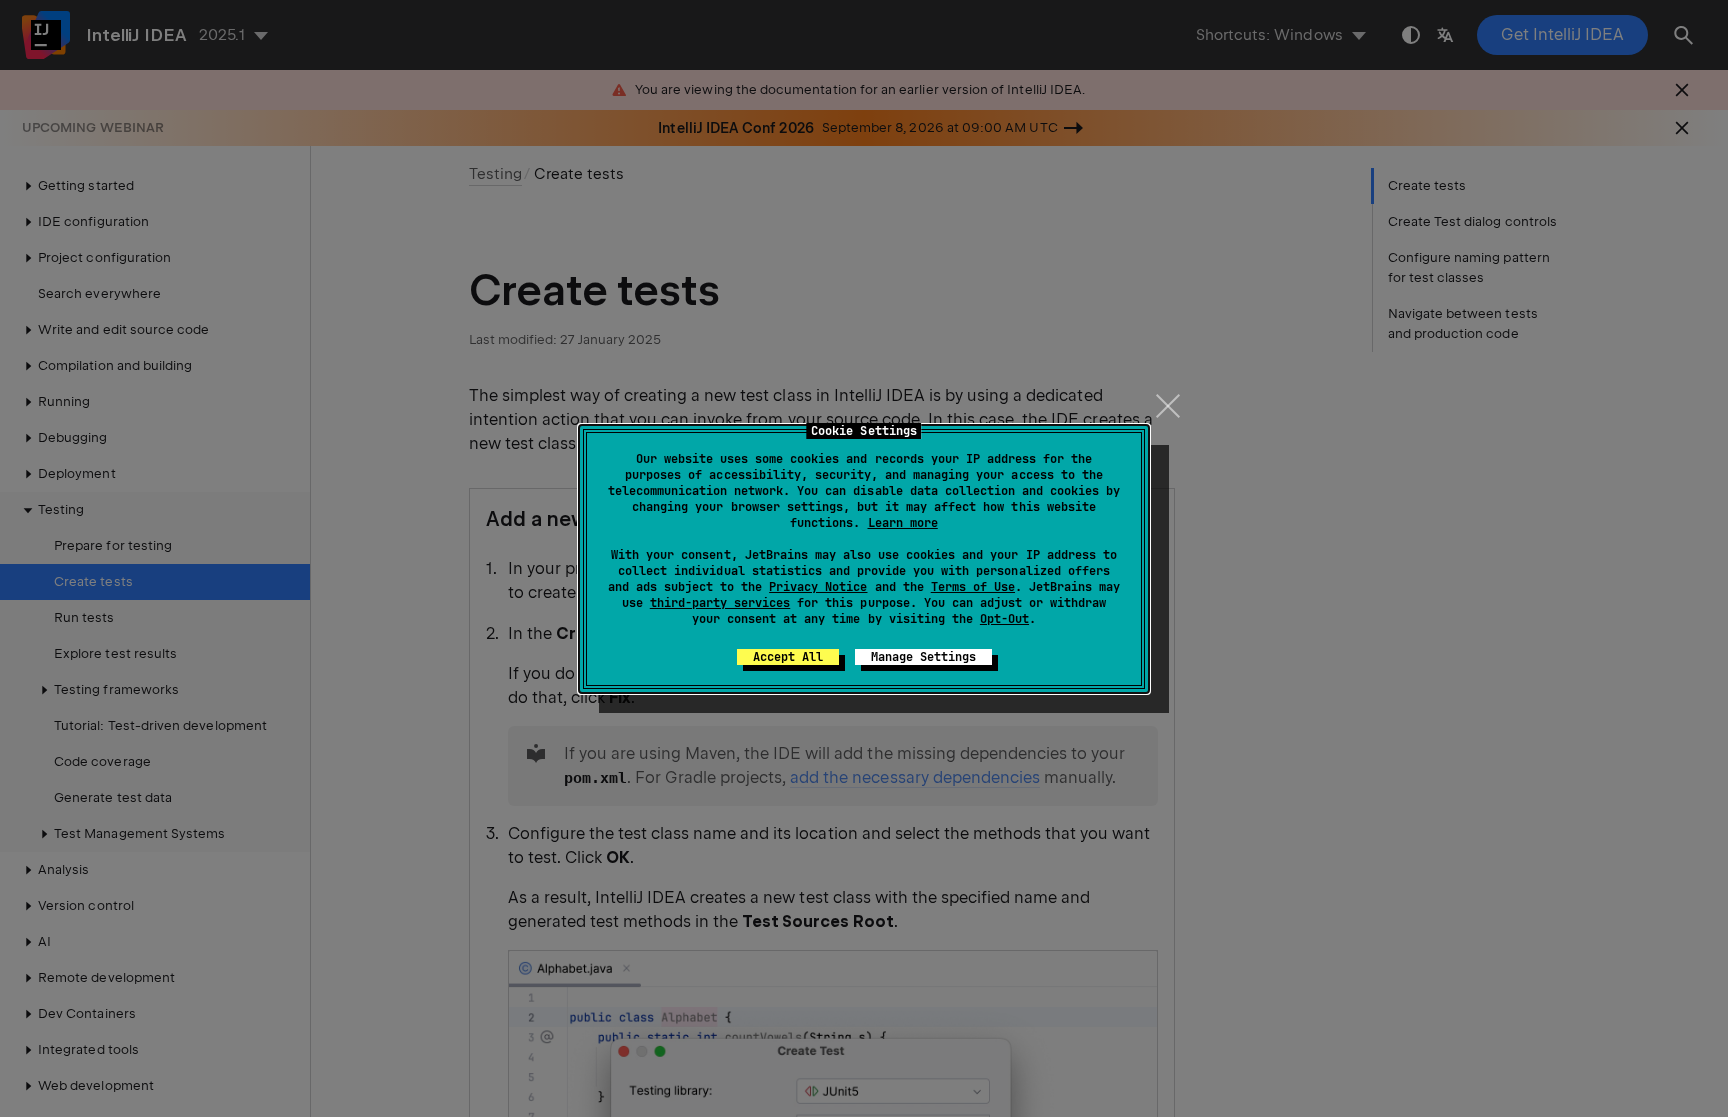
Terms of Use (973, 587)
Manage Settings (923, 657)
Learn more (903, 523)
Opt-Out (1004, 619)
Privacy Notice (818, 587)
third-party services (720, 603)
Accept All (788, 657)
